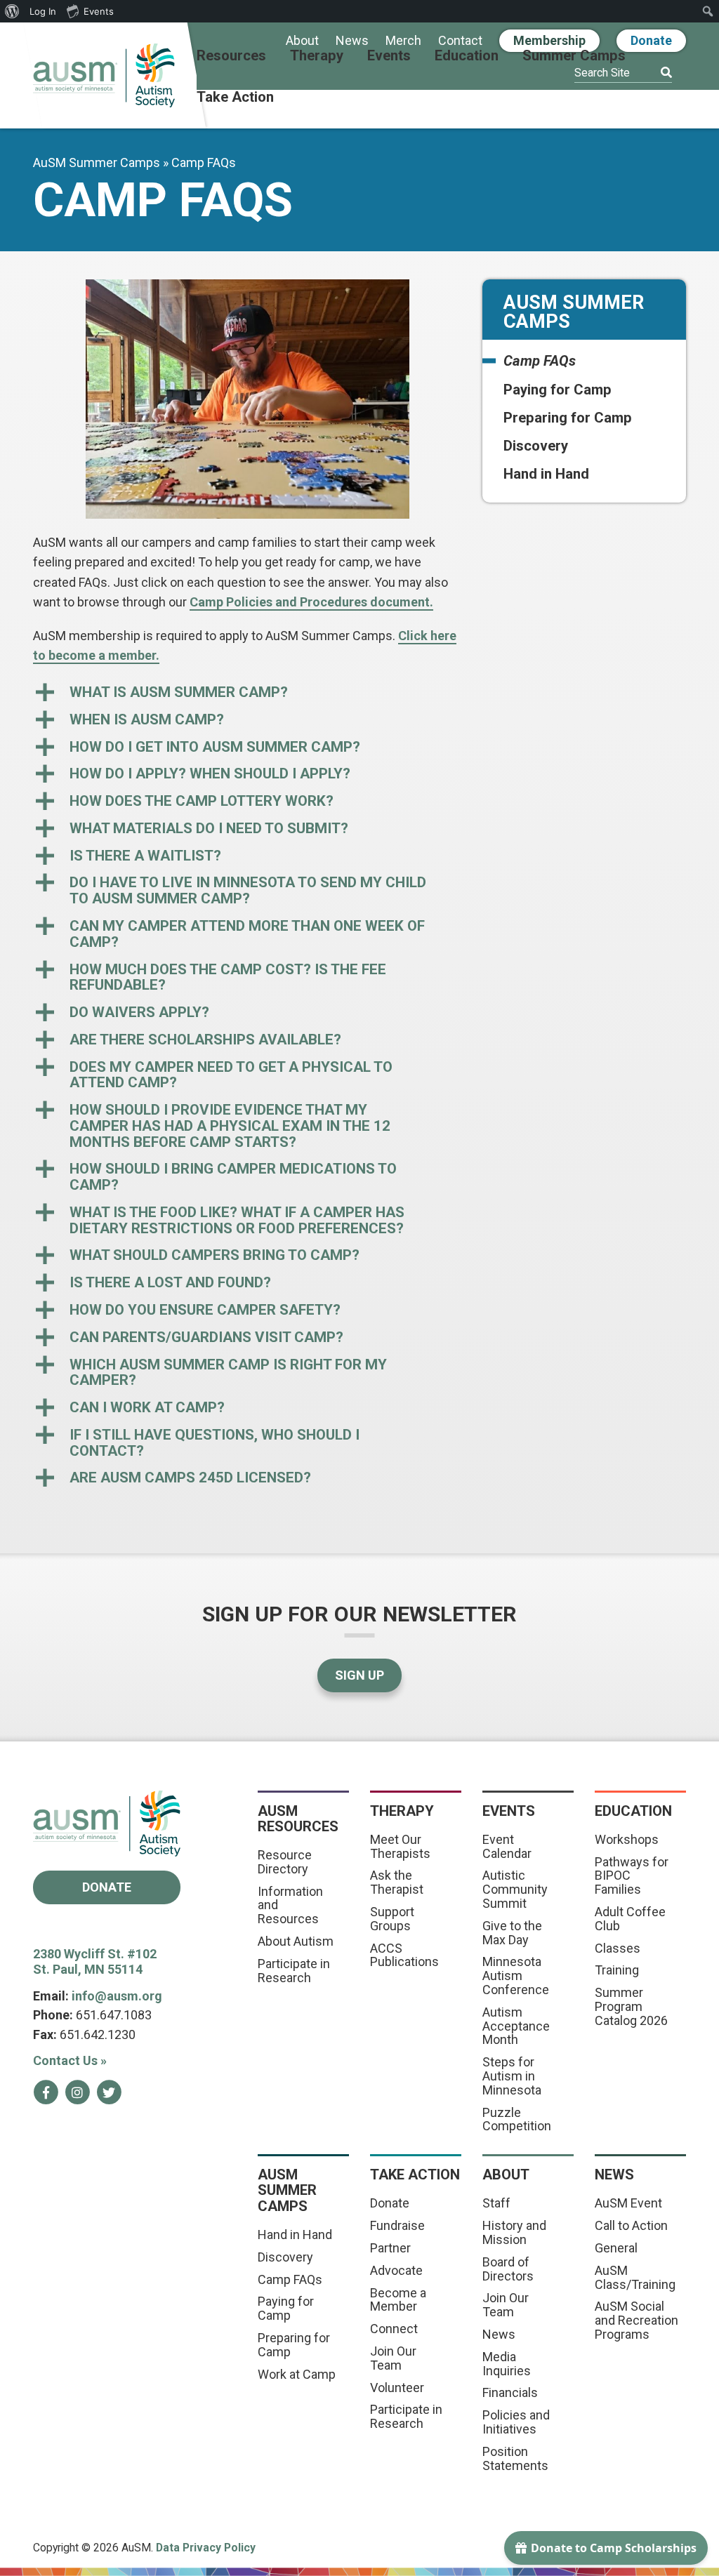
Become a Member (398, 2300)
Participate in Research (294, 1971)
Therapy (317, 56)
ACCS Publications (404, 1955)
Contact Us (70, 2060)
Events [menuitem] (99, 11)
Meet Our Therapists (400, 1846)
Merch (403, 41)
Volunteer (397, 2388)
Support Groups (392, 1919)
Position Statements (515, 2458)
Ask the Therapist (397, 1882)
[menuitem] (12, 11)
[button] (247, 692)
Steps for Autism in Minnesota (512, 2076)
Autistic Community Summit (515, 1889)
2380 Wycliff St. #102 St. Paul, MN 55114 (95, 1962)
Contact (460, 41)
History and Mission (514, 2232)
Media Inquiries (507, 2364)
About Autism (296, 1941)
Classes (618, 1948)
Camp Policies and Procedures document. (311, 602)
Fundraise (397, 2225)
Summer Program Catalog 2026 (631, 2006)
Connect (394, 2329)
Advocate (396, 2270)
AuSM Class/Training (635, 2277)
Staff (496, 2203)
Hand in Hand (546, 474)
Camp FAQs (540, 361)
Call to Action (631, 2225)
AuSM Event (628, 2203)
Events (389, 56)
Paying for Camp (558, 390)
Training (617, 1970)
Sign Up (359, 1675)
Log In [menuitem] (43, 11)
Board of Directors (508, 2269)
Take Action (235, 98)
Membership (549, 40)
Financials (510, 2392)
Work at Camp (297, 2374)
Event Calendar (507, 1846)
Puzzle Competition (517, 2119)
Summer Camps (574, 56)
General (616, 2248)
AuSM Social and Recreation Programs (636, 2320)
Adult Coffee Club (630, 1919)
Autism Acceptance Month (516, 2026)
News (352, 41)
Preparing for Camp (568, 418)
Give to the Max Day (512, 1933)
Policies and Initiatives (516, 2422)
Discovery (536, 446)
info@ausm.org (117, 1996)
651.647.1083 (114, 2015)
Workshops (627, 1839)
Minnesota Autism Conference (516, 1976)
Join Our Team (393, 2358)
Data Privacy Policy (206, 2548)
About (302, 41)
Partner (390, 2248)
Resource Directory (285, 1862)
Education (467, 56)
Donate (651, 40)
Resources (231, 56)
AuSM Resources (298, 1819)
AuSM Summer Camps (97, 162)
